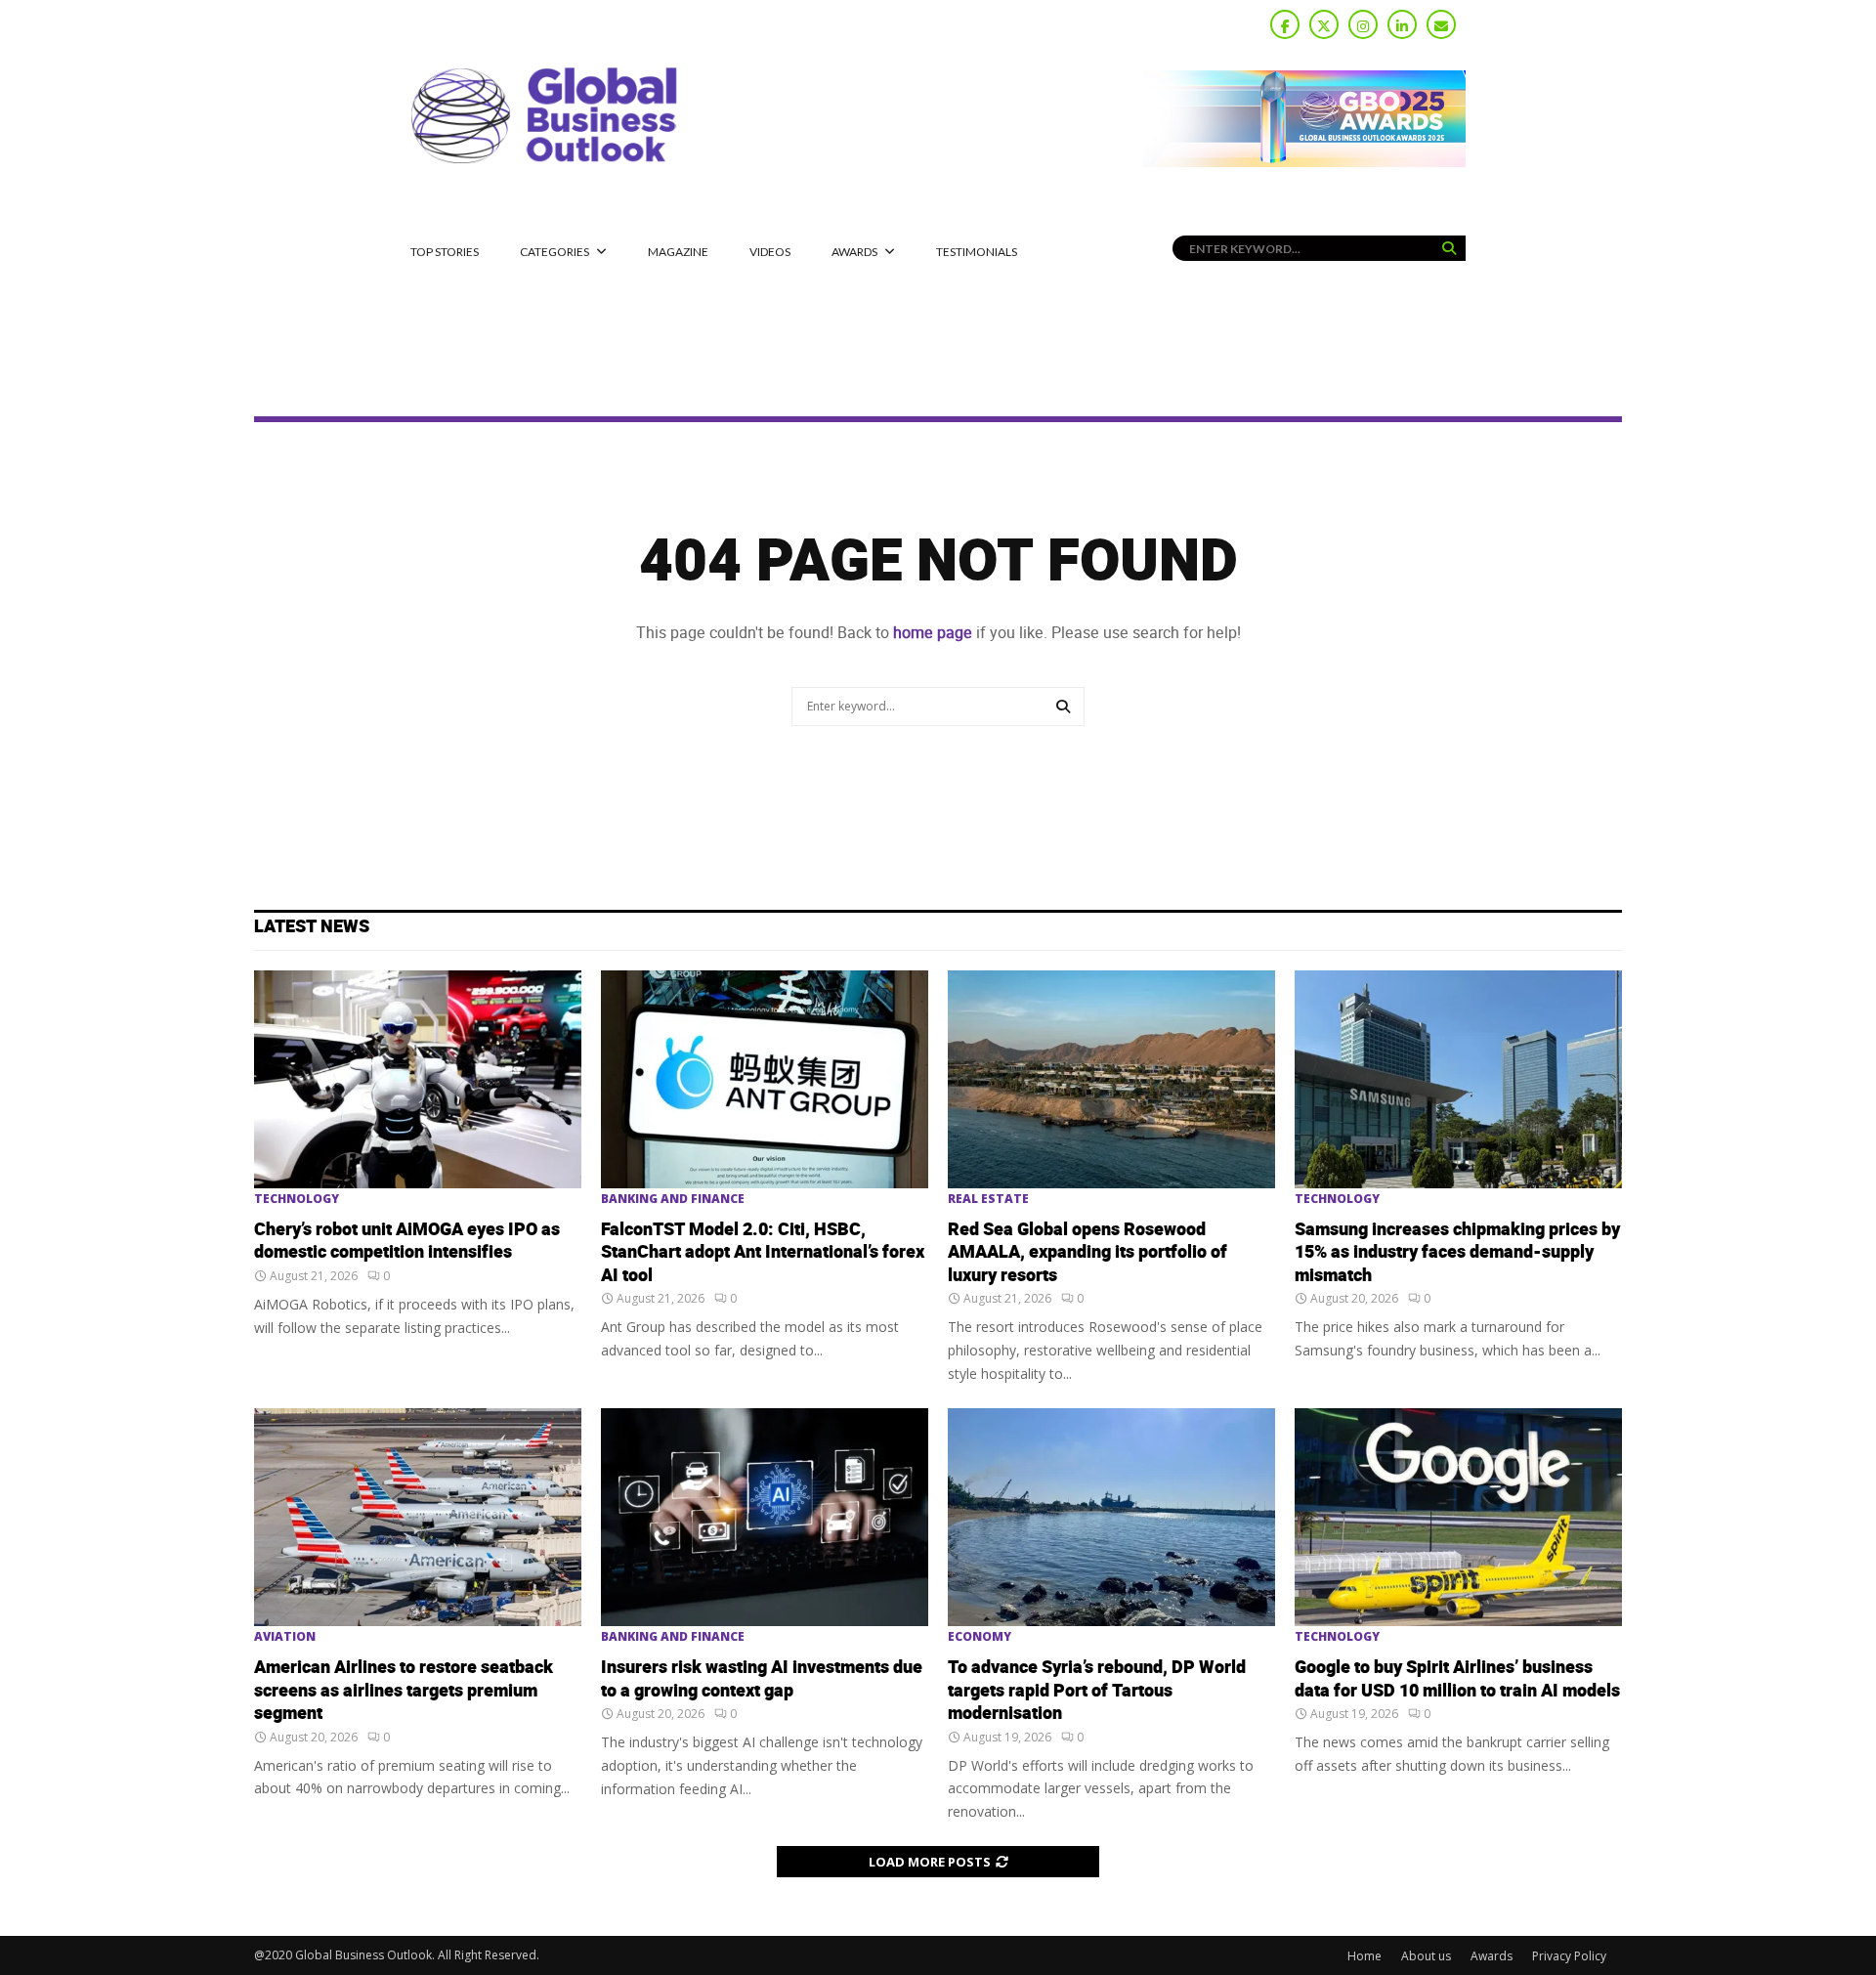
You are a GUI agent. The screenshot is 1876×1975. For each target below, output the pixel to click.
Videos (770, 252)
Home (1364, 1956)
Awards (854, 252)
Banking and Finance (673, 1199)
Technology (297, 1199)
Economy (980, 1637)
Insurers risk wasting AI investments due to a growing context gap (762, 1679)
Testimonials (977, 252)
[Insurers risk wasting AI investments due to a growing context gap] (765, 1517)
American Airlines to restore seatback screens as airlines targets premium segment (404, 1691)
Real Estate (988, 1199)
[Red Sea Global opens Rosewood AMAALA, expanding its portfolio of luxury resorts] (1111, 1079)
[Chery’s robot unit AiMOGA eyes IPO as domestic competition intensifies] (418, 1079)
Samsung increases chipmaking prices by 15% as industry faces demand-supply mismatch (1457, 1253)
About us (1426, 1956)
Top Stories (445, 252)
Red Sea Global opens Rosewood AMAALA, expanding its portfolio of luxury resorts (1087, 1253)
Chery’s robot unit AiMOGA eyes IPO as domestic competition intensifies (407, 1241)
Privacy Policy (1569, 1956)
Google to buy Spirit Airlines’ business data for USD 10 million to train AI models (1457, 1679)
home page (933, 633)
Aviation (285, 1637)
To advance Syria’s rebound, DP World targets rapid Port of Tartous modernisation (1097, 1691)
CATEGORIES (554, 252)
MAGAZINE (678, 252)
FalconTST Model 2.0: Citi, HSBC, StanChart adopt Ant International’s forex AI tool (763, 1253)
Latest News (312, 927)
